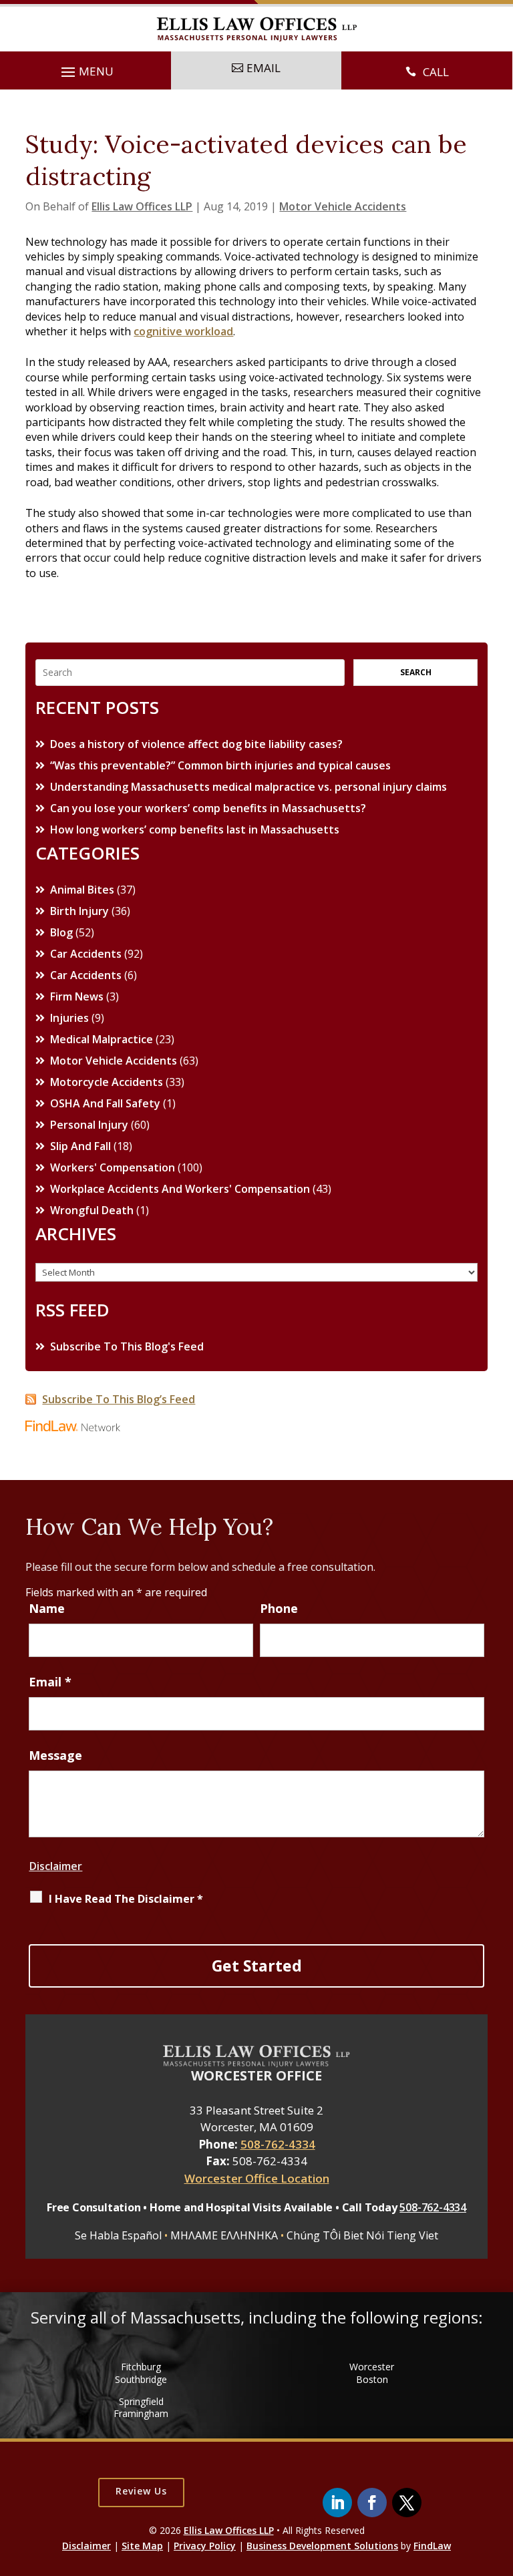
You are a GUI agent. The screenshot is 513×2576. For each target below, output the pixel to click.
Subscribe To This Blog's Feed (127, 1346)
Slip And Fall (80, 1146)
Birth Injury (79, 911)
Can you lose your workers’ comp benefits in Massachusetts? (208, 808)
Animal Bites (82, 890)
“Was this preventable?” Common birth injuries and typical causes (220, 765)
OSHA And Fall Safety (105, 1103)
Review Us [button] (141, 2491)
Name (47, 1608)
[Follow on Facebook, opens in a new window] (372, 2503)
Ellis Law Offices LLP (142, 206)
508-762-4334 (278, 2144)
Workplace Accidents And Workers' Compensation (180, 1189)
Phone (279, 1608)
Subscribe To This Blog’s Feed (119, 1399)
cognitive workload (183, 331)
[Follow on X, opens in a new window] (407, 2503)
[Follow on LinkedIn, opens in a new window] (337, 2503)
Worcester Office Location (257, 2178)
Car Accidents (86, 954)
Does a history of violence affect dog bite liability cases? (196, 744)
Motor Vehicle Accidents (343, 206)
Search (416, 672)
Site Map (142, 2546)
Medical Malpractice (102, 1039)
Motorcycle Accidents (107, 1082)
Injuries (69, 1018)
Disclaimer (55, 1866)
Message (55, 1755)
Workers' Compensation (113, 1167)
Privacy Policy (205, 2546)
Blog (61, 932)
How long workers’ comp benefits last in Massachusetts (195, 830)
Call (436, 72)
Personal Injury (89, 1125)
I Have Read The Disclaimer (126, 1899)
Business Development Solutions (322, 2546)
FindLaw (432, 2546)
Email (50, 1682)
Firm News (77, 996)
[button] (85, 72)
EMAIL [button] (264, 68)
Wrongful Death (92, 1210)
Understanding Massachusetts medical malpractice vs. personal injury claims (248, 787)
